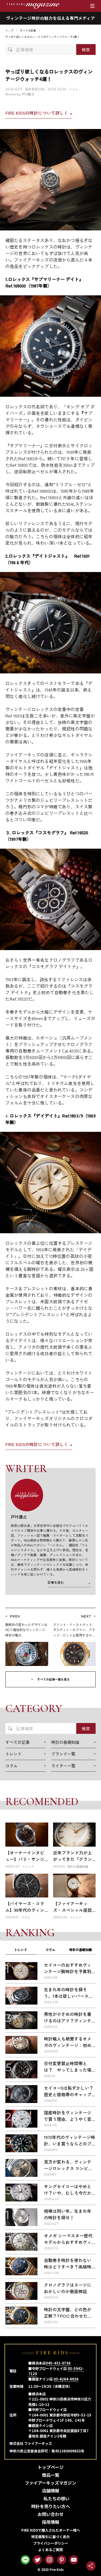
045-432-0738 (58, 2363)
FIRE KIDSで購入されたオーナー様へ (51, 2530)
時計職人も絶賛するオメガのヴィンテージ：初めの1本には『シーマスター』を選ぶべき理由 (68, 2048)
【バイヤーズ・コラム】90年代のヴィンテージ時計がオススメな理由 (25, 1913)
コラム (74, 89)
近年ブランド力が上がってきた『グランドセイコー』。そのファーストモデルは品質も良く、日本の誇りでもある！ (72, 1869)
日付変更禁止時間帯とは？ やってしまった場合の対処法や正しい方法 (68, 2070)
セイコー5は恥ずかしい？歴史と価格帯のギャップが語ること (69, 2094)
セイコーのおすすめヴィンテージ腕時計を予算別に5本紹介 (68, 1971)
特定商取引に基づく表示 (50, 2537)
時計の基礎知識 (81, 1950)
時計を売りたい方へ (51, 2506)
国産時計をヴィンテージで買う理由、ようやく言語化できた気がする (68, 2119)
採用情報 (51, 2522)
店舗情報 (51, 2491)
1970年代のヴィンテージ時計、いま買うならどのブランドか (69, 2144)
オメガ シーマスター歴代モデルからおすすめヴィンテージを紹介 (68, 2242)
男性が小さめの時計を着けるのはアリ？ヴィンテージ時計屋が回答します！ (68, 2024)
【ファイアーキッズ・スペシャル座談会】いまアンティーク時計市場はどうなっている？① (72, 1916)
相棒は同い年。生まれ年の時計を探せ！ (68, 2214)
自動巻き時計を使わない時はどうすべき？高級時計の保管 (68, 2267)
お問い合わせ (51, 2514)
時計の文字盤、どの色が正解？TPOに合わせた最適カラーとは (68, 2316)
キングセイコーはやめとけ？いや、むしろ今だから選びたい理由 (68, 2193)
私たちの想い (57, 2498)
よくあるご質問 (50, 2550)
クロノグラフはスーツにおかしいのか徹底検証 (68, 2288)
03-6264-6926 (66, 2379)
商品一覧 (51, 2475)
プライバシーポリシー (51, 2543)
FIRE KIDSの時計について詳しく (37, 113)
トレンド (20, 1950)
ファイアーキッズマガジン (50, 2483)
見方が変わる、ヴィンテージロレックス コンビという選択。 (68, 2168)
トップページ (51, 2467)
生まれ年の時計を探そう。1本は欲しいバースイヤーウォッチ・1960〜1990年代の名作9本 (69, 1999)
